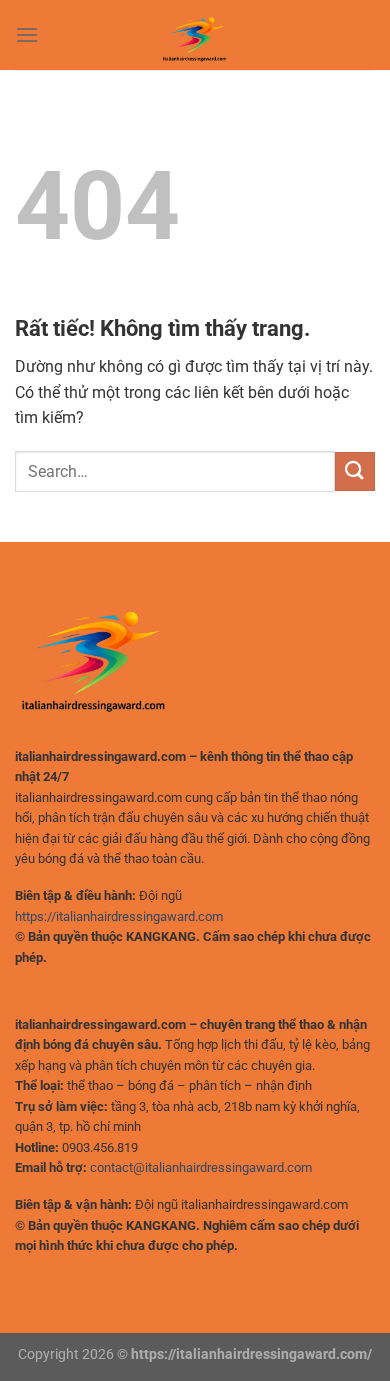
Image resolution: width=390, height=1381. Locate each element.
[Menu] (27, 34)
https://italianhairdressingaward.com (119, 916)
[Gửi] (355, 471)
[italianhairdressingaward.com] (195, 35)
